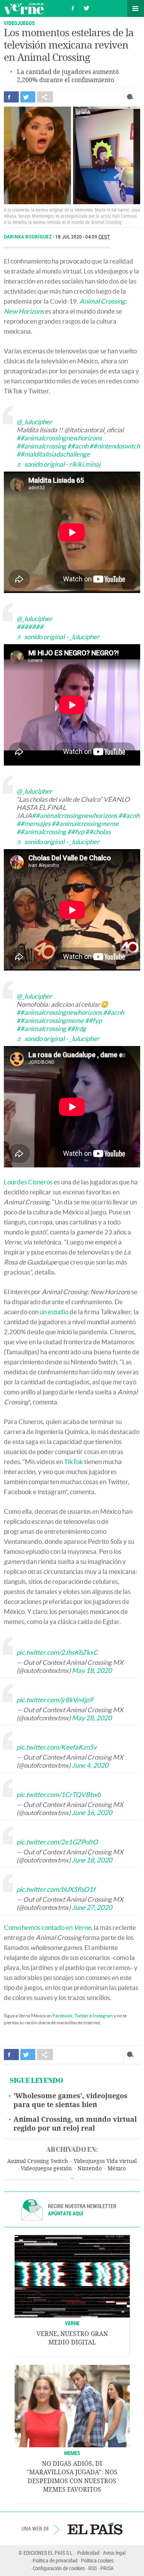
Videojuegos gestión (46, 2169)
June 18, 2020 (92, 1860)
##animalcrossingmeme (85, 824)
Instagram (103, 2016)
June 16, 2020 (92, 1813)
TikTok (74, 1462)
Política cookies (97, 2560)
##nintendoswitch (115, 446)
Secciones (136, 8)
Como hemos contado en (47, 1927)
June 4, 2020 (90, 1765)
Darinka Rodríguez (28, 237)
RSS (93, 2568)
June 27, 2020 (92, 1907)
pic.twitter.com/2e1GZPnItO (57, 1842)
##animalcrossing (41, 446)
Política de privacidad (55, 2560)
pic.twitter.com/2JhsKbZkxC (57, 1652)
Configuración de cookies (59, 2568)
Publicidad (88, 2553)
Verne (24, 8)
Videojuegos (19, 23)
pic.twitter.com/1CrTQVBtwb (59, 1794)
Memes (72, 2453)
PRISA (107, 2568)
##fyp (76, 832)
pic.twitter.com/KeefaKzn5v (57, 1747)
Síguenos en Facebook (73, 7)
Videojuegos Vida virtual (105, 2161)
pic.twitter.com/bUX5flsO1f (56, 1889)
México (117, 2169)
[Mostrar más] (72, 2179)
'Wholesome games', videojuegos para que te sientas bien (70, 2100)
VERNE (72, 2323)
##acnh (78, 446)
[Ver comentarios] (132, 97)
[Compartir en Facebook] (11, 97)
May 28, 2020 (92, 1718)
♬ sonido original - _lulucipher (58, 637)
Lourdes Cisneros (28, 1182)
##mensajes (33, 824)
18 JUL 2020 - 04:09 (83, 237)
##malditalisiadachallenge (53, 454)
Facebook (63, 2016)
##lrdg (77, 1029)
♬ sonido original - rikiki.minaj (58, 464)
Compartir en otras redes (45, 97)
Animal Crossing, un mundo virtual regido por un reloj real (75, 2124)
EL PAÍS (95, 2529)
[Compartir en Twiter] (28, 97)
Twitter (82, 2016)
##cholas (98, 832)
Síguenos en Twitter (86, 7)
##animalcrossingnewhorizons (59, 438)
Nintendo (90, 2169)
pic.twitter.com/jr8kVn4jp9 (55, 1700)
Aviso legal (114, 2553)
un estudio (54, 1312)
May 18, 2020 (92, 1670)
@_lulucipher (34, 422)
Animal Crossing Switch (38, 2161)
